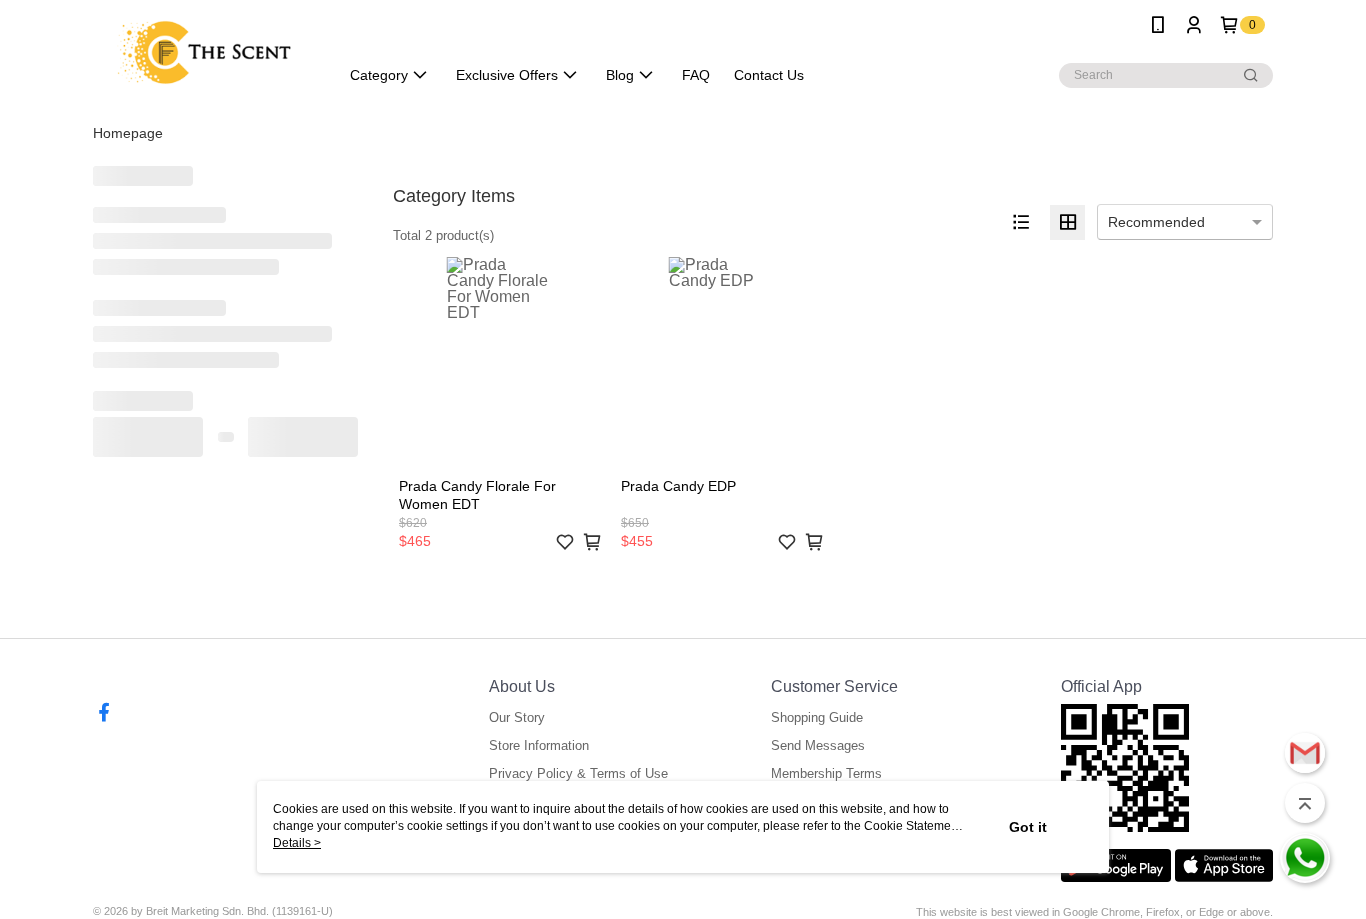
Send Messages (818, 745)
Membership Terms (826, 773)
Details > (297, 843)
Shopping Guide (817, 717)
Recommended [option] (1156, 222)
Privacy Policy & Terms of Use (578, 773)
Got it (1028, 827)
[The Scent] (204, 52)
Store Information (539, 745)
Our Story (517, 717)
